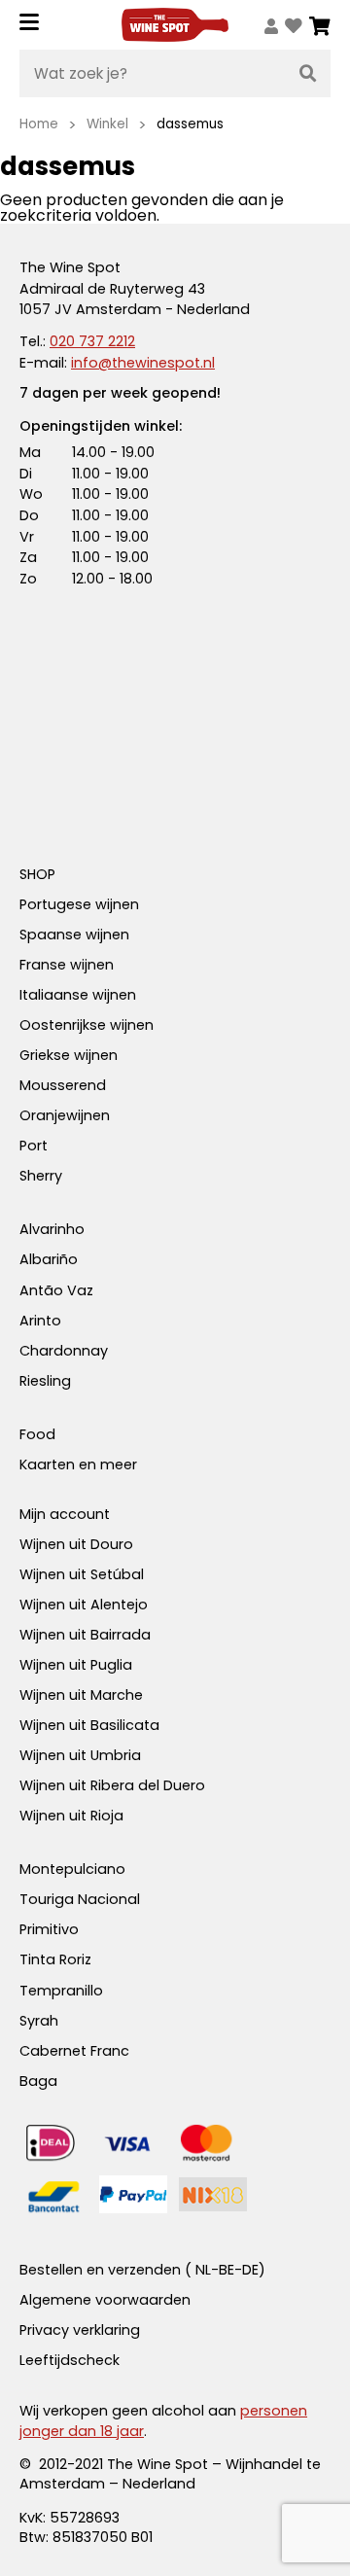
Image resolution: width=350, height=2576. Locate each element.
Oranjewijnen (65, 1115)
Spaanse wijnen (74, 935)
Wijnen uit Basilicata (89, 1725)
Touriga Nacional (80, 1899)
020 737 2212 (92, 341)
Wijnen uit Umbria (80, 1755)
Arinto (40, 1321)
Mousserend (63, 1085)
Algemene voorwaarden (105, 2300)
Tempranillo (61, 1991)
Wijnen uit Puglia (76, 1665)
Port (34, 1146)
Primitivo (49, 1929)
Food (37, 1434)
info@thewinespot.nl (143, 363)
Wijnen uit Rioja (71, 1816)
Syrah (39, 2021)
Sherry (41, 1176)
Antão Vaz (56, 1290)
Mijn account (65, 1514)
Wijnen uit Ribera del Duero (112, 1785)
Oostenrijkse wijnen (87, 1025)
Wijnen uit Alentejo (84, 1605)
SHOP (37, 874)
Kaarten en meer (78, 1464)
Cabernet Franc (74, 2051)
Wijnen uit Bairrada (85, 1635)
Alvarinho (52, 1229)
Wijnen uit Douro (76, 1544)
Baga (38, 2081)
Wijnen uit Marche (81, 1695)
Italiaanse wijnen (78, 995)
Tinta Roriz (55, 1959)
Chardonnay (64, 1351)
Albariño (49, 1259)
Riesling (45, 1381)
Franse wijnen (67, 965)
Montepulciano (72, 1869)
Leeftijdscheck (70, 2360)
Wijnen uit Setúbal (82, 1574)
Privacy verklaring (80, 2330)
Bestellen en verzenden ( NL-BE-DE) (142, 2270)
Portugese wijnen (79, 904)
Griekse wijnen (69, 1055)
